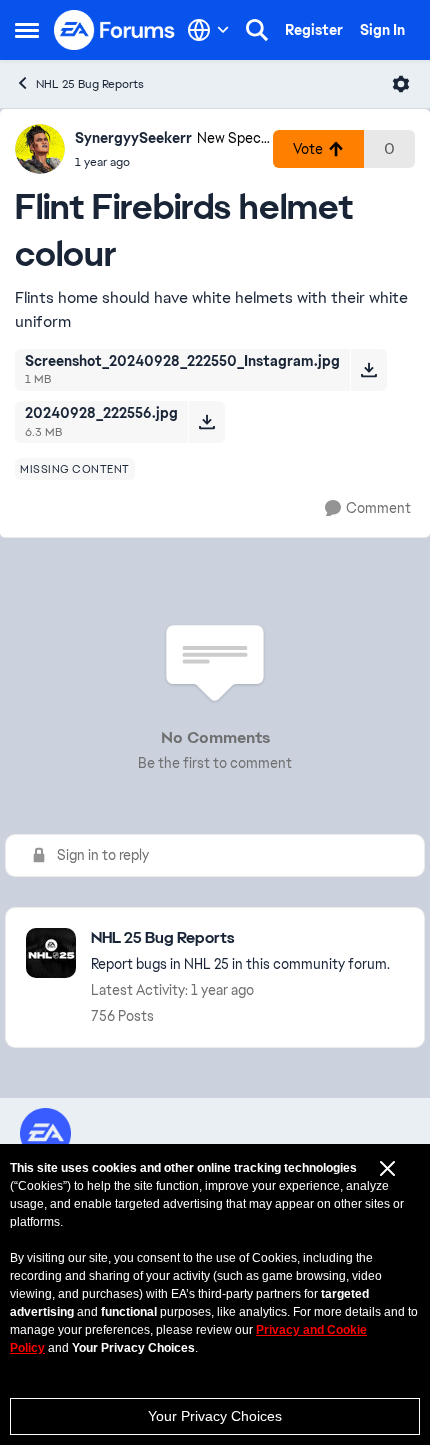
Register (314, 30)
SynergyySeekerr (133, 138)
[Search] (257, 30)
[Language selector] (208, 30)
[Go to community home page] (115, 30)
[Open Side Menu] (27, 30)
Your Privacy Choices (215, 1416)
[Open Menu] (401, 84)
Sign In (382, 30)
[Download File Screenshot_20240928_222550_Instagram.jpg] (368, 370)
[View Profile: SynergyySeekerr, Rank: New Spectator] (40, 149)
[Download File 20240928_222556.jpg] (206, 422)
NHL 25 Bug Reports (90, 84)
